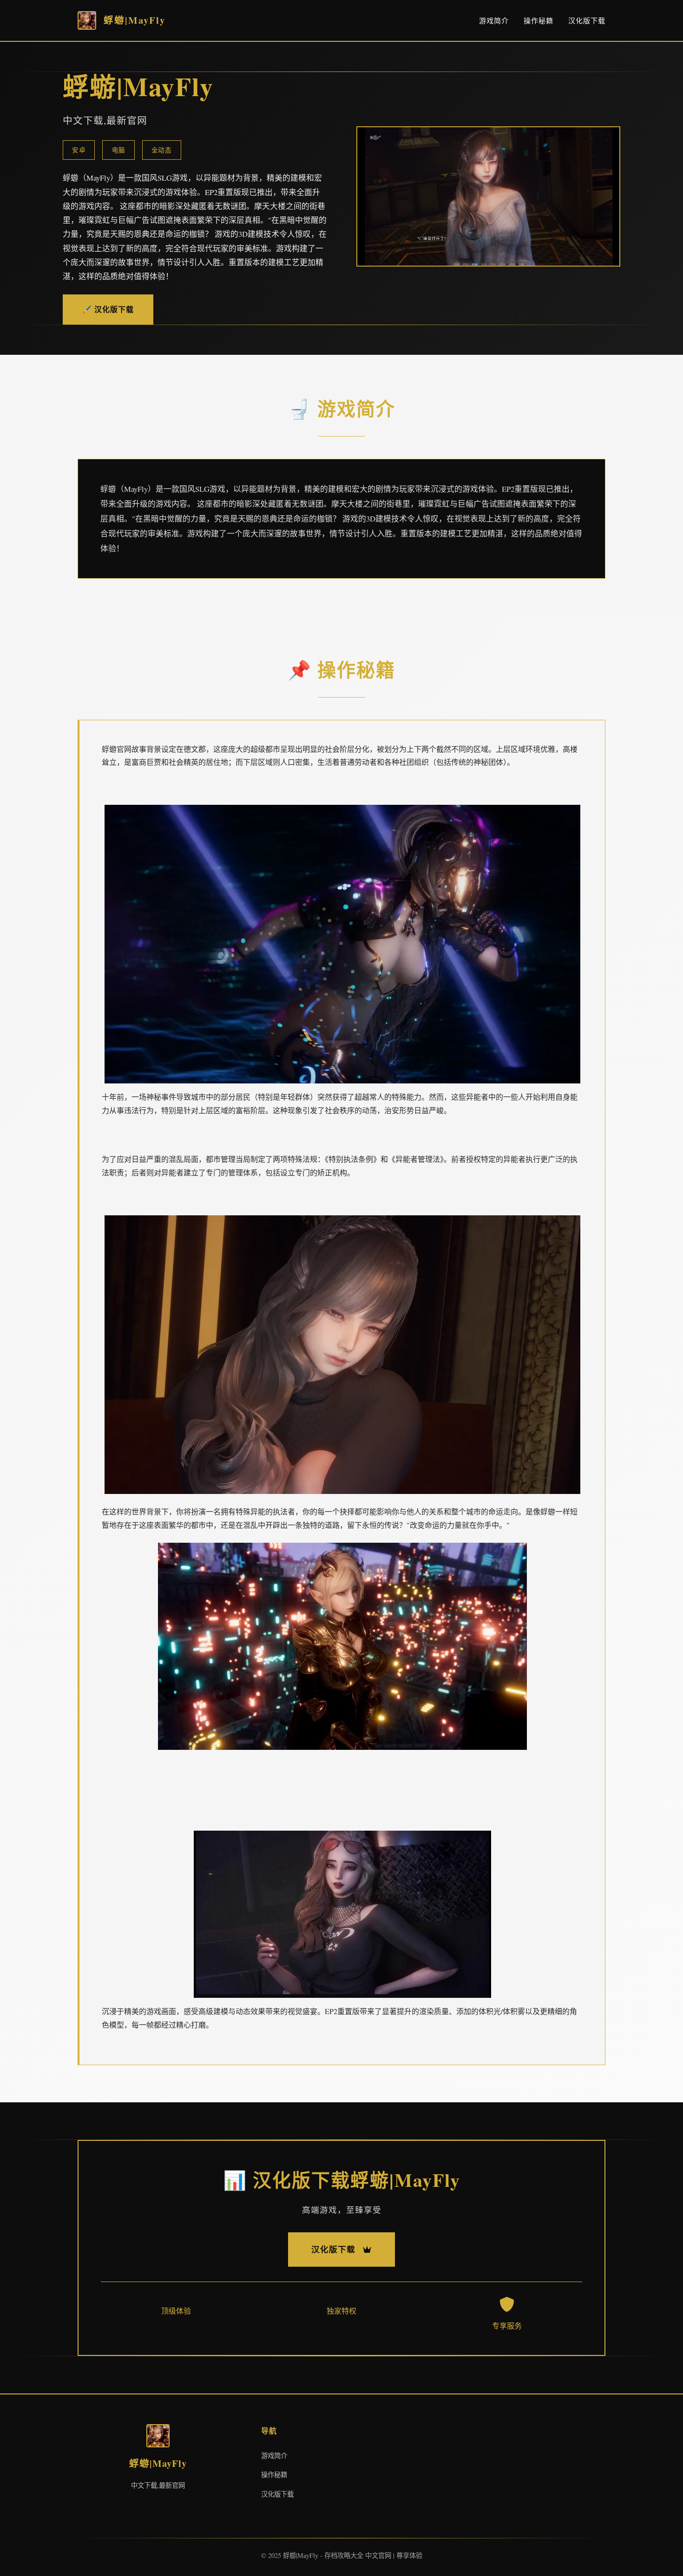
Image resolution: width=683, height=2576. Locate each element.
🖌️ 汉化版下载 (108, 309)
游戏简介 (494, 20)
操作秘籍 (539, 20)
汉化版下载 (587, 20)
